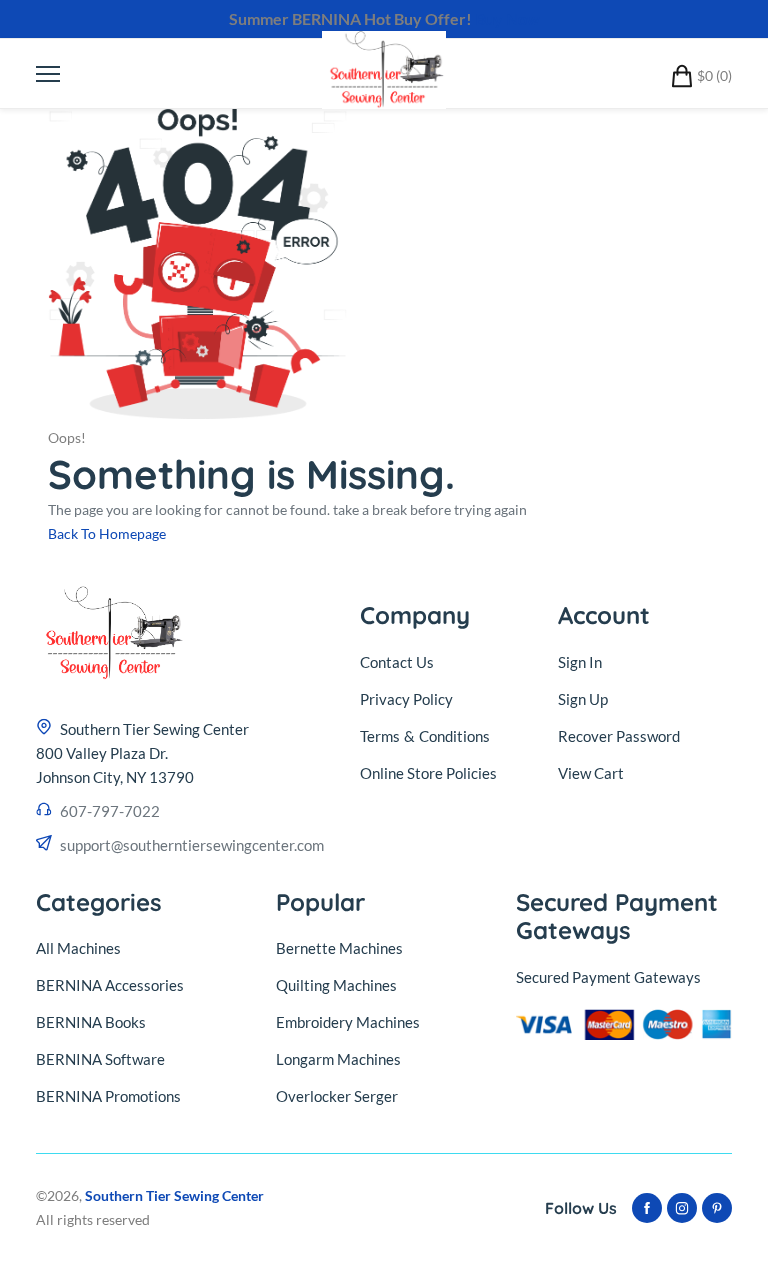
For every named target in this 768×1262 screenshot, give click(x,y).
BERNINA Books (91, 1022)
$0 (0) (714, 75)
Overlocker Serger (337, 1096)
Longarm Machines (338, 1059)
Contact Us (397, 662)
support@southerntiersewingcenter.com (192, 845)
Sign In (580, 662)
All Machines (78, 948)
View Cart (591, 773)
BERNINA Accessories (110, 985)
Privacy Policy (406, 699)
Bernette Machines (339, 948)
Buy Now (507, 18)
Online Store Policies (428, 773)
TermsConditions (425, 736)
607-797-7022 (110, 811)
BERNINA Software (100, 1059)
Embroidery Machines (348, 1022)
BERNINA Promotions (108, 1096)
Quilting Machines (336, 985)
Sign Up (583, 699)
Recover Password (619, 736)
